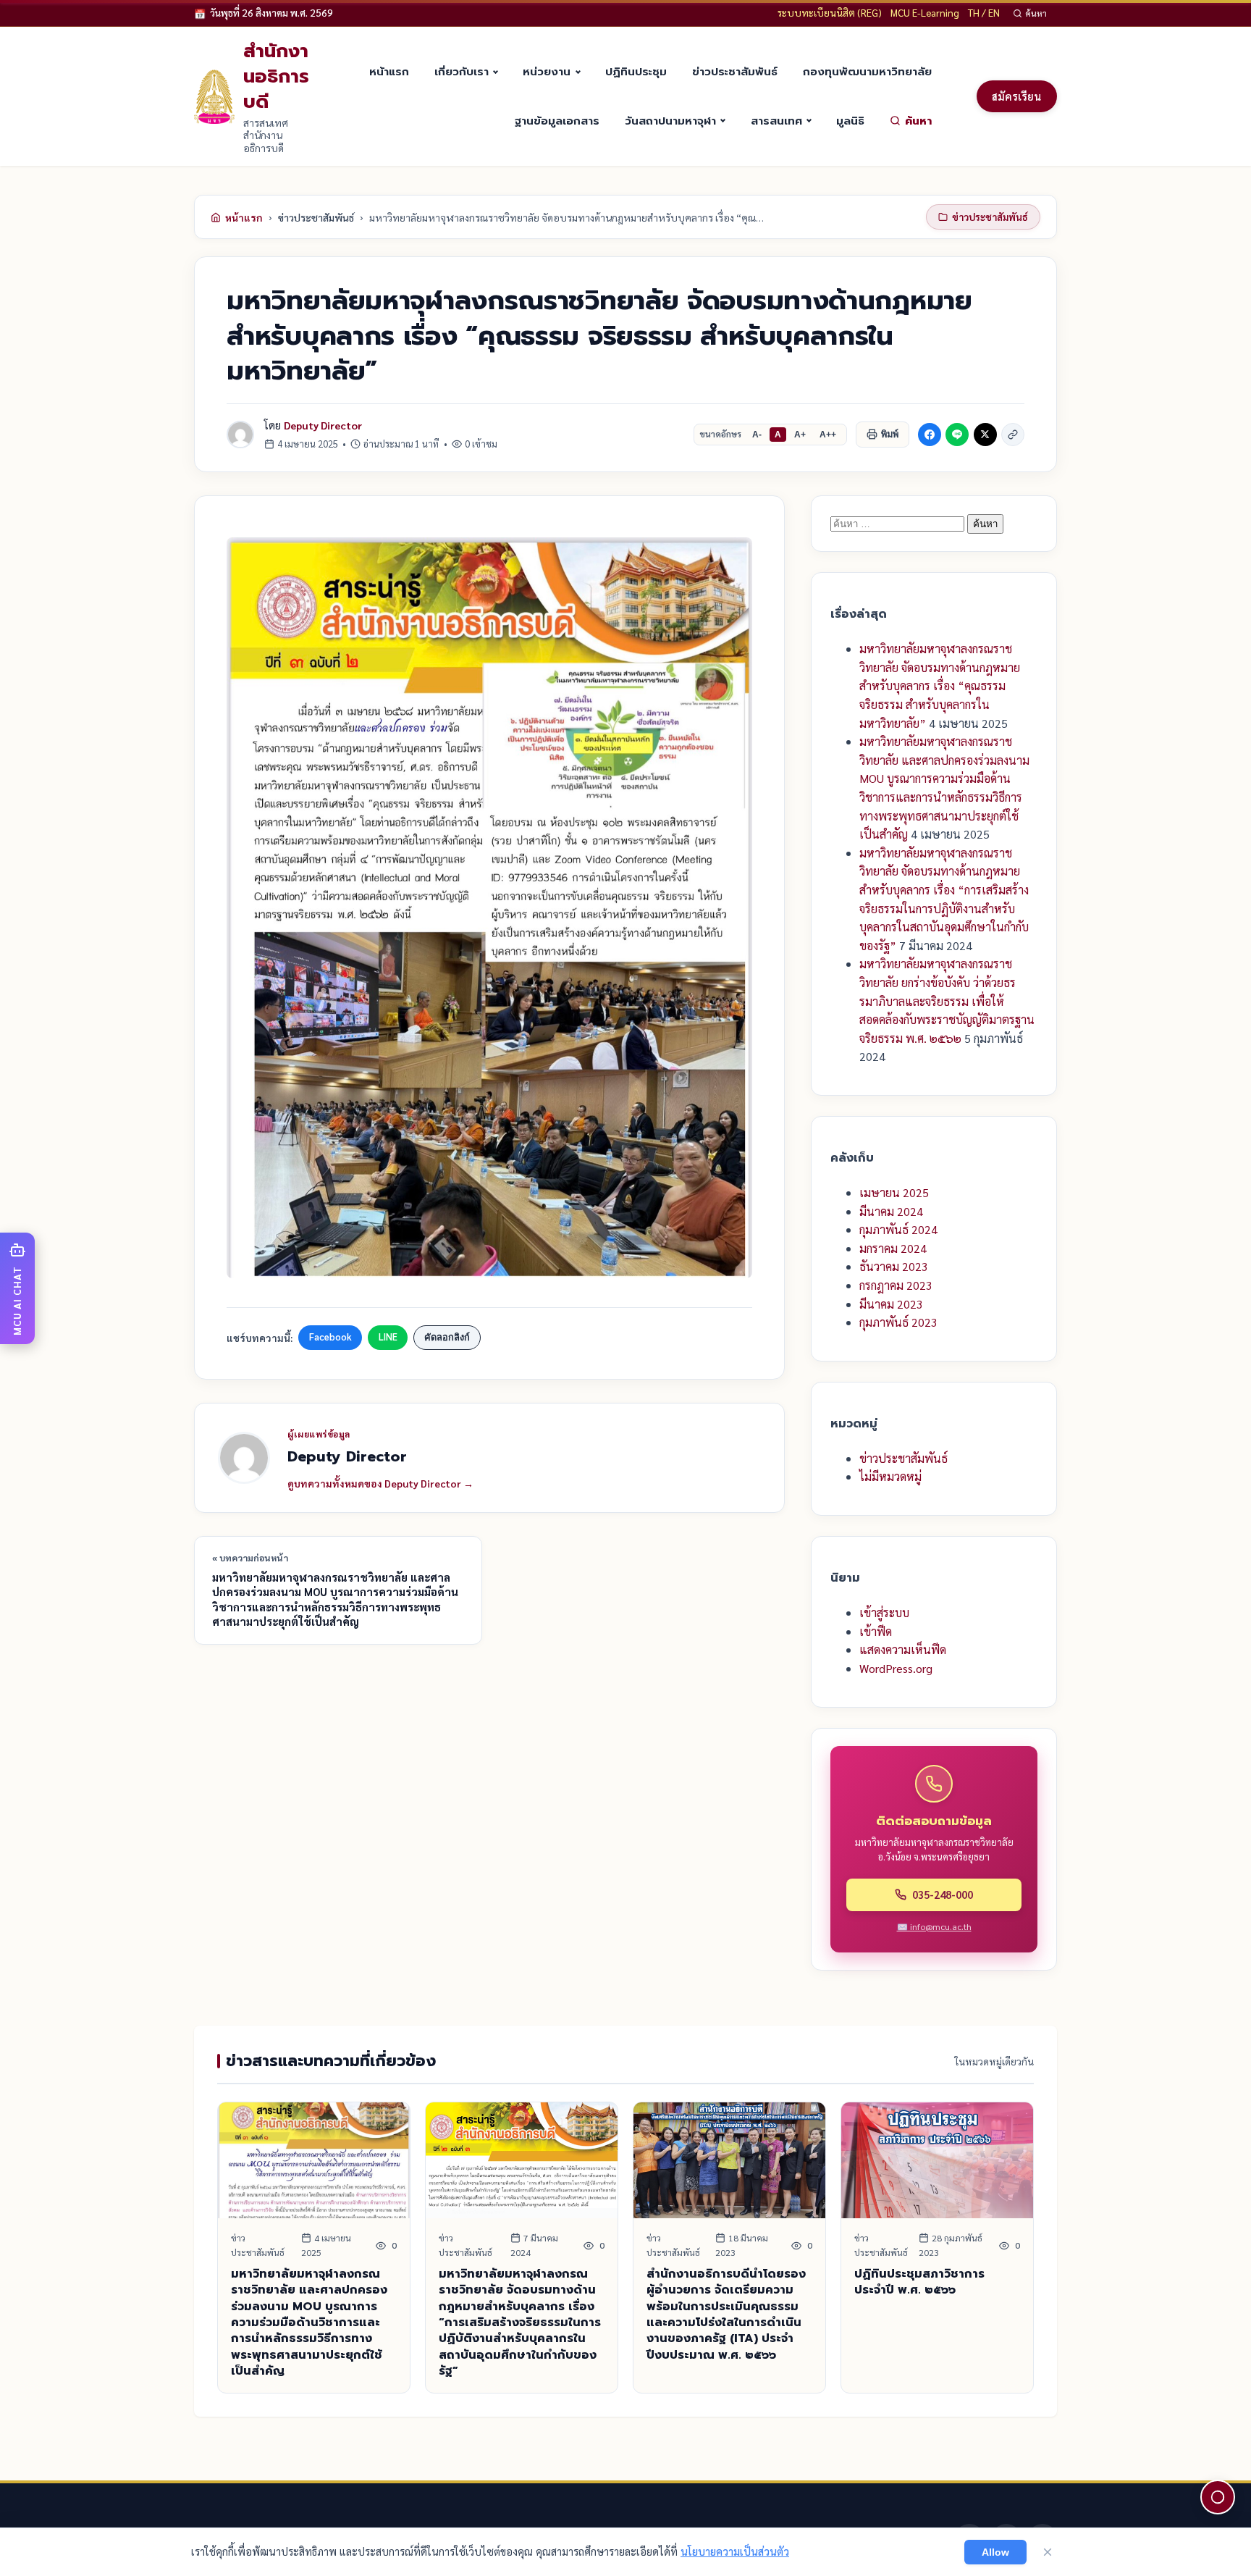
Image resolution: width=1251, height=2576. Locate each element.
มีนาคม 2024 (891, 1211)
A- (757, 435)
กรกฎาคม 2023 (896, 1285)
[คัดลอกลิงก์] (1013, 435)
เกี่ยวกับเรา (462, 71)
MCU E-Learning (925, 12)
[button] (17, 1288)
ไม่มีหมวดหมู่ (890, 1476)
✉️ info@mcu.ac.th (934, 1926)
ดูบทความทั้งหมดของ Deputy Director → (380, 1483)
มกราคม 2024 (893, 1248)
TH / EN (984, 12)
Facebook (330, 1337)
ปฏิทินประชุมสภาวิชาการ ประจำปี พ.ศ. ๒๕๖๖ (919, 2282)
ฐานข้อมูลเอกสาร (557, 121)
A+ (800, 435)
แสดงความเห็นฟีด (903, 1649)
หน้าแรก (389, 71)
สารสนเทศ (776, 121)
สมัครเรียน (1016, 96)
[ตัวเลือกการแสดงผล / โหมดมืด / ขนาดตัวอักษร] (1218, 2497)
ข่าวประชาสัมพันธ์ (735, 71)
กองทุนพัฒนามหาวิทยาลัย (867, 71)
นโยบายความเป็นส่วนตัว (735, 2551)
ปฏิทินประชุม (636, 71)
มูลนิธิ (850, 121)
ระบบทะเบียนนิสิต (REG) (830, 12)
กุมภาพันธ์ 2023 (898, 1322)
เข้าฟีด (876, 1631)
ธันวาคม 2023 (894, 1266)
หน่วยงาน (547, 71)
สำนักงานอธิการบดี (276, 76)
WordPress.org (896, 1668)
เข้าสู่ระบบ (884, 1612)
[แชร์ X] (985, 435)
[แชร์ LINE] (957, 435)
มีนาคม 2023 (891, 1304)
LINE (388, 1337)
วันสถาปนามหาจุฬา (670, 121)
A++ (828, 435)
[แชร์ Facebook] (930, 435)
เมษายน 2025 (894, 1192)
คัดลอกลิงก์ (447, 1337)
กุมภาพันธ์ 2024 (898, 1229)
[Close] (1048, 2552)
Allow (995, 2552)
